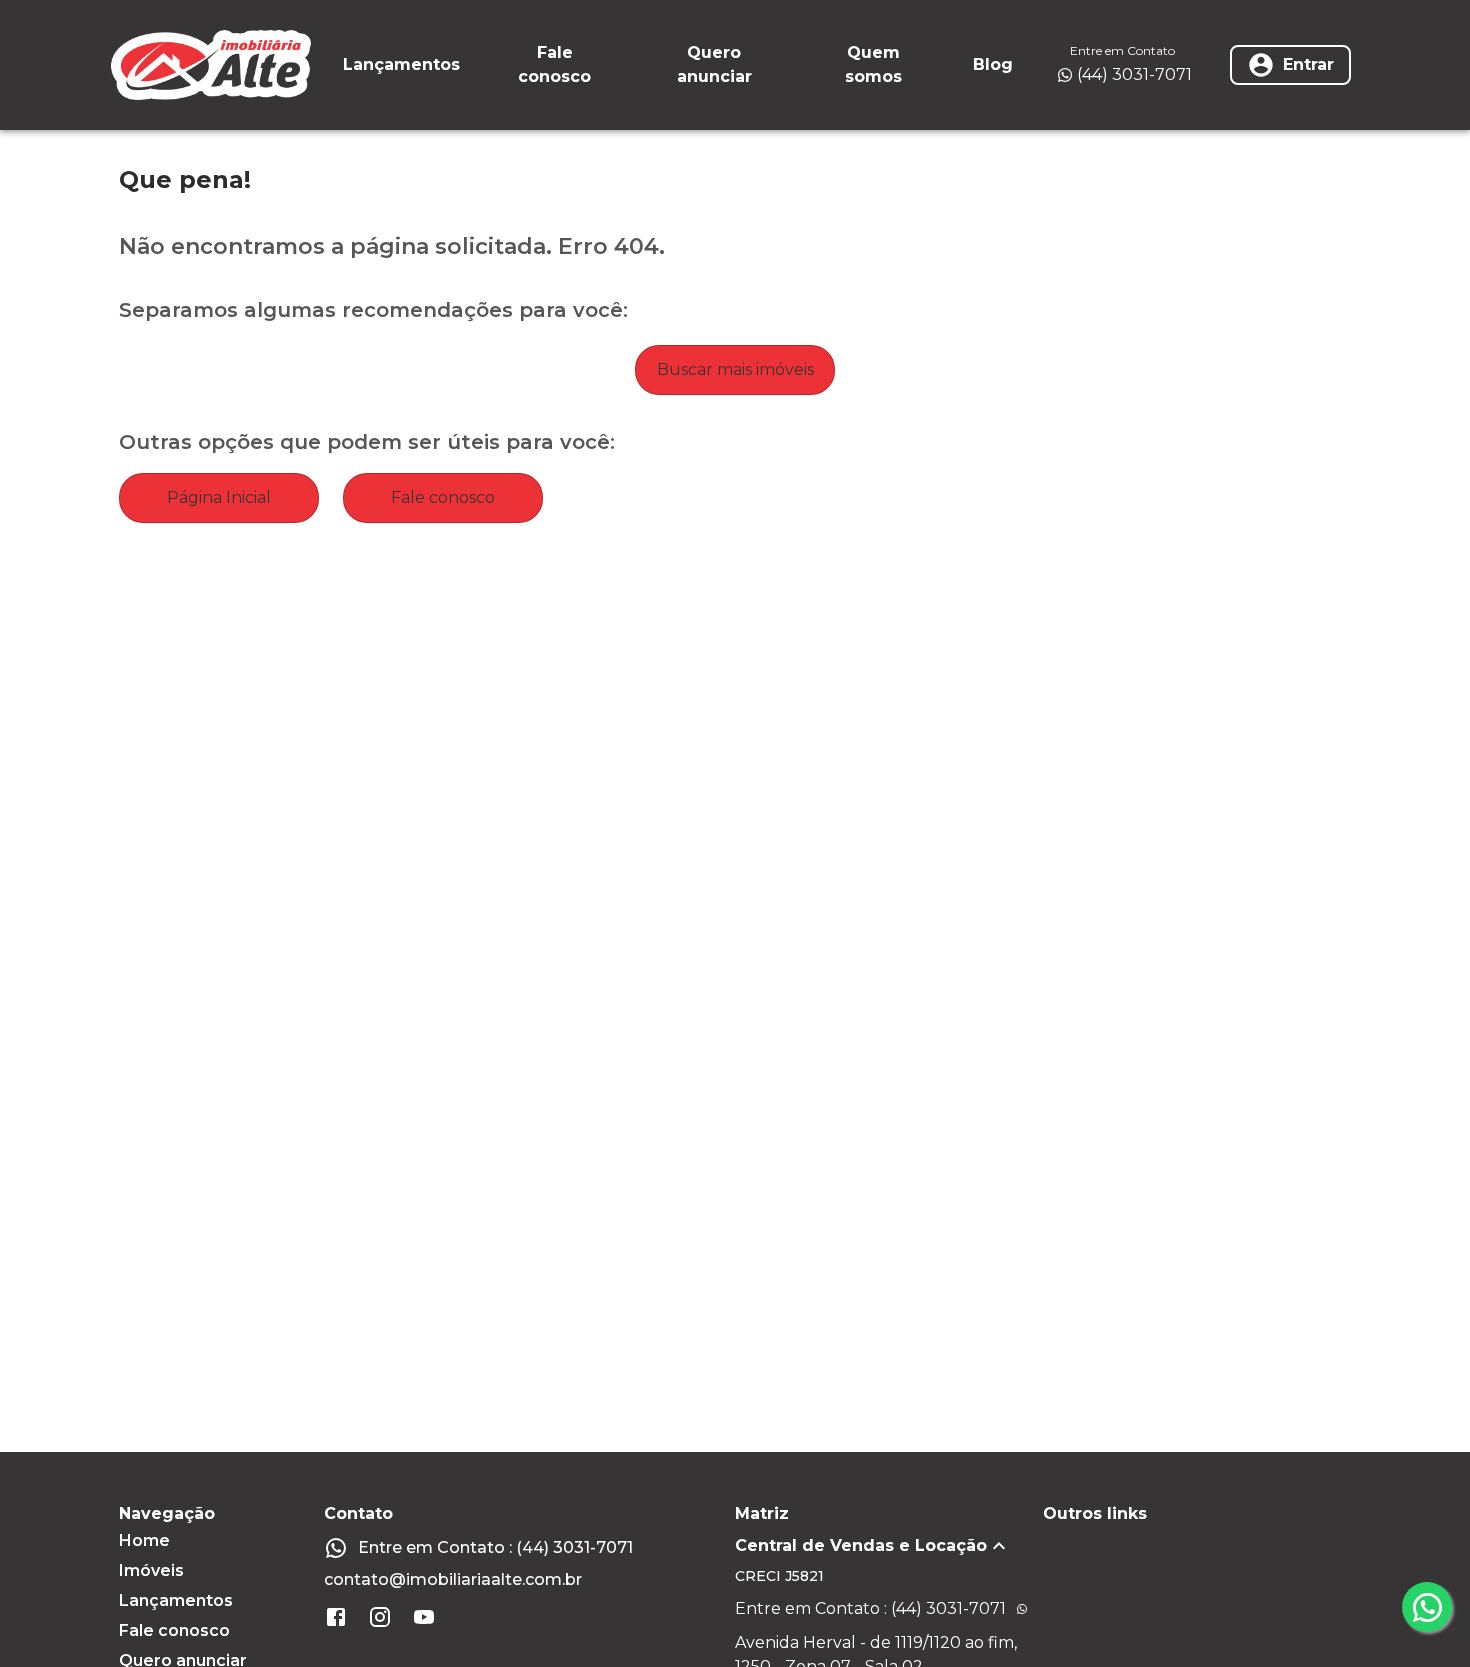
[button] (889, 1546)
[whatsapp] (1427, 1607)
